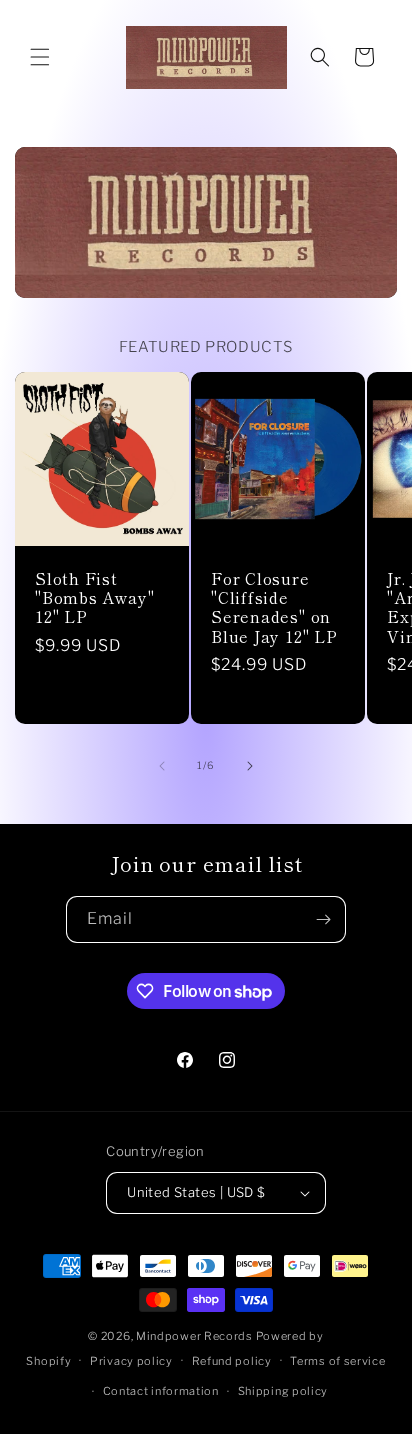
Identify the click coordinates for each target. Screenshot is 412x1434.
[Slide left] (162, 766)
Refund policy (232, 1361)
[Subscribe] (323, 919)
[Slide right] (250, 766)
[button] (40, 57)
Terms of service (337, 1361)
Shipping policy (283, 1391)
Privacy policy (131, 1361)
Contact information (161, 1391)
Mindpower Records (194, 1336)
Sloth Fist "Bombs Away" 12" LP (94, 598)
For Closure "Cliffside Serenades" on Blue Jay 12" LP (274, 607)
